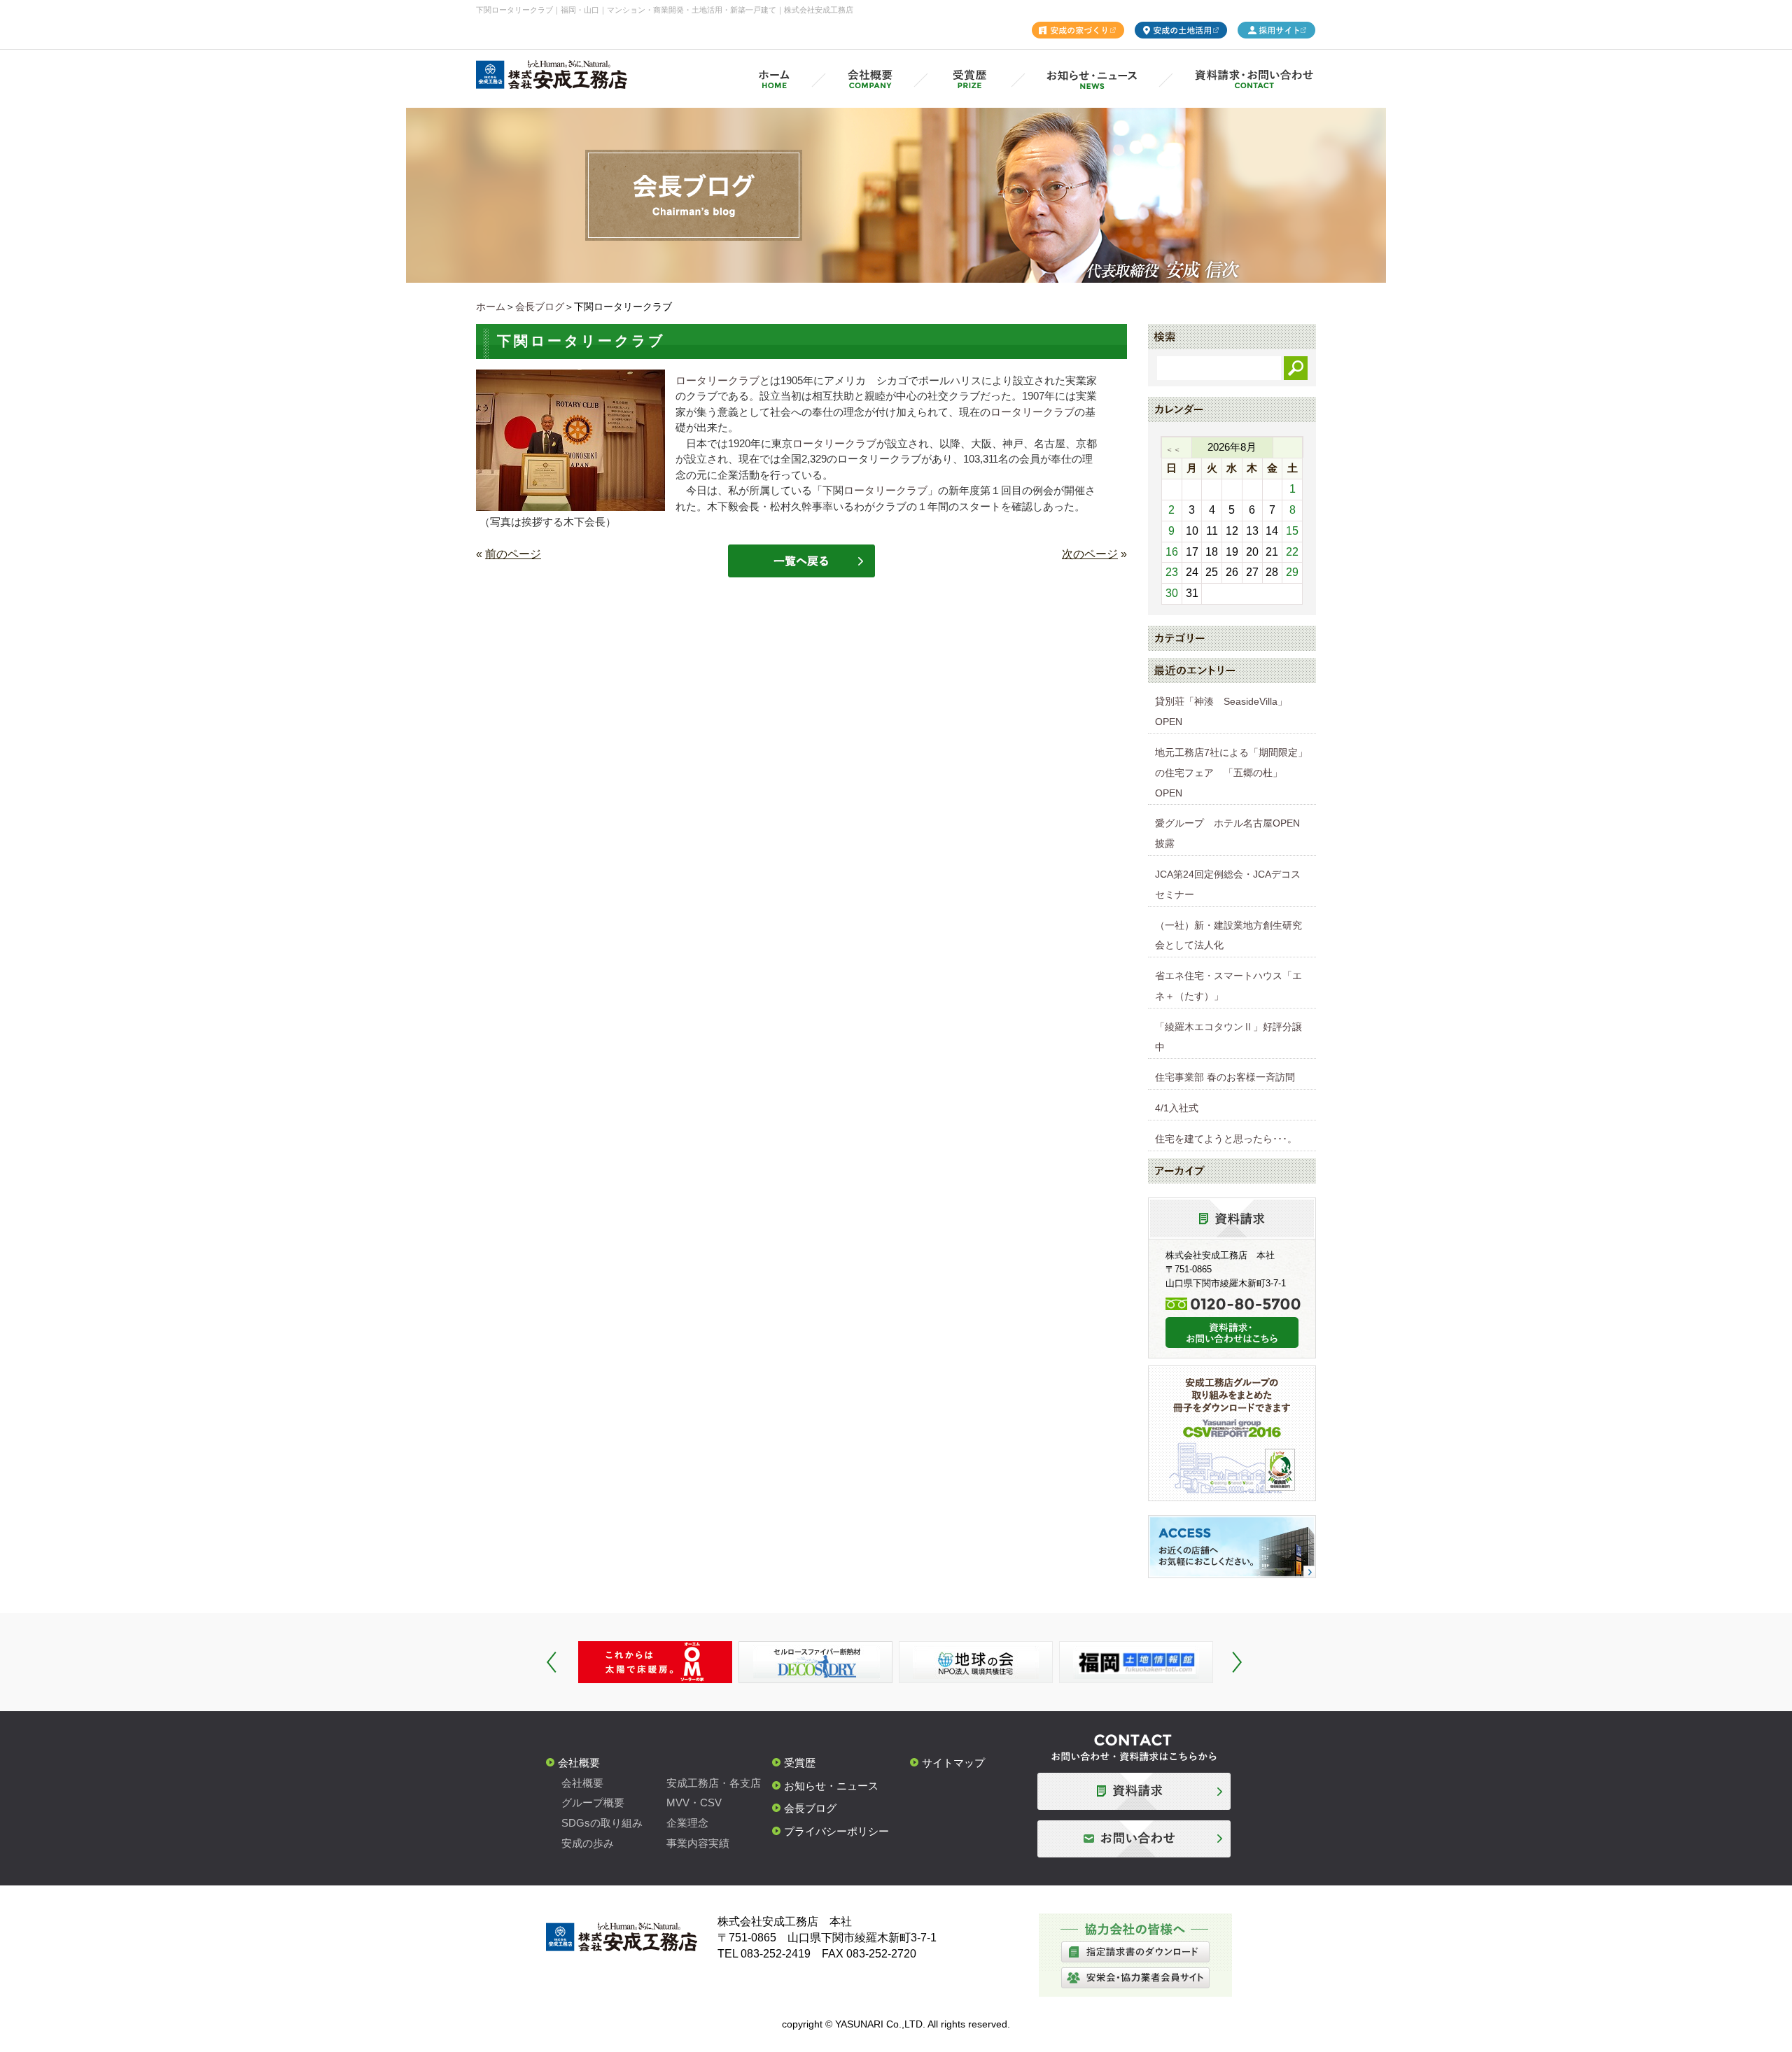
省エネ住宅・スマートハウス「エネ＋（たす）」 (1228, 986)
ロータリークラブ (717, 380)
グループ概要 (593, 1802)
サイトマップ (953, 1763)
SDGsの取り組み (602, 1823)
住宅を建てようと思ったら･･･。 (1226, 1139)
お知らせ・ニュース (831, 1786)
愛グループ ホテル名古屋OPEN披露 (1227, 833)
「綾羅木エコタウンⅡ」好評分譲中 (1228, 1037)
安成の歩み (588, 1843)
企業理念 (687, 1823)
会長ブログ (540, 307)
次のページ (1090, 554)
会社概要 (579, 1763)
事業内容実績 (698, 1843)
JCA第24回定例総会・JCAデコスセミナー (1228, 884)
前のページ (513, 554)
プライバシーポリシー (836, 1831)
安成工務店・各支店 (714, 1783)
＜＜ (1173, 449)
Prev (552, 1662)
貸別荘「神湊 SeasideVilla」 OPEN (1226, 711)
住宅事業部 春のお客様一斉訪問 (1225, 1077)
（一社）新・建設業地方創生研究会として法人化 (1228, 935)
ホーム (491, 307)
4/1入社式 (1177, 1108)
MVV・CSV (694, 1802)
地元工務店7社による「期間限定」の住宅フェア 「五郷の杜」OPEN (1231, 773)
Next (1237, 1662)
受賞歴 (800, 1763)
